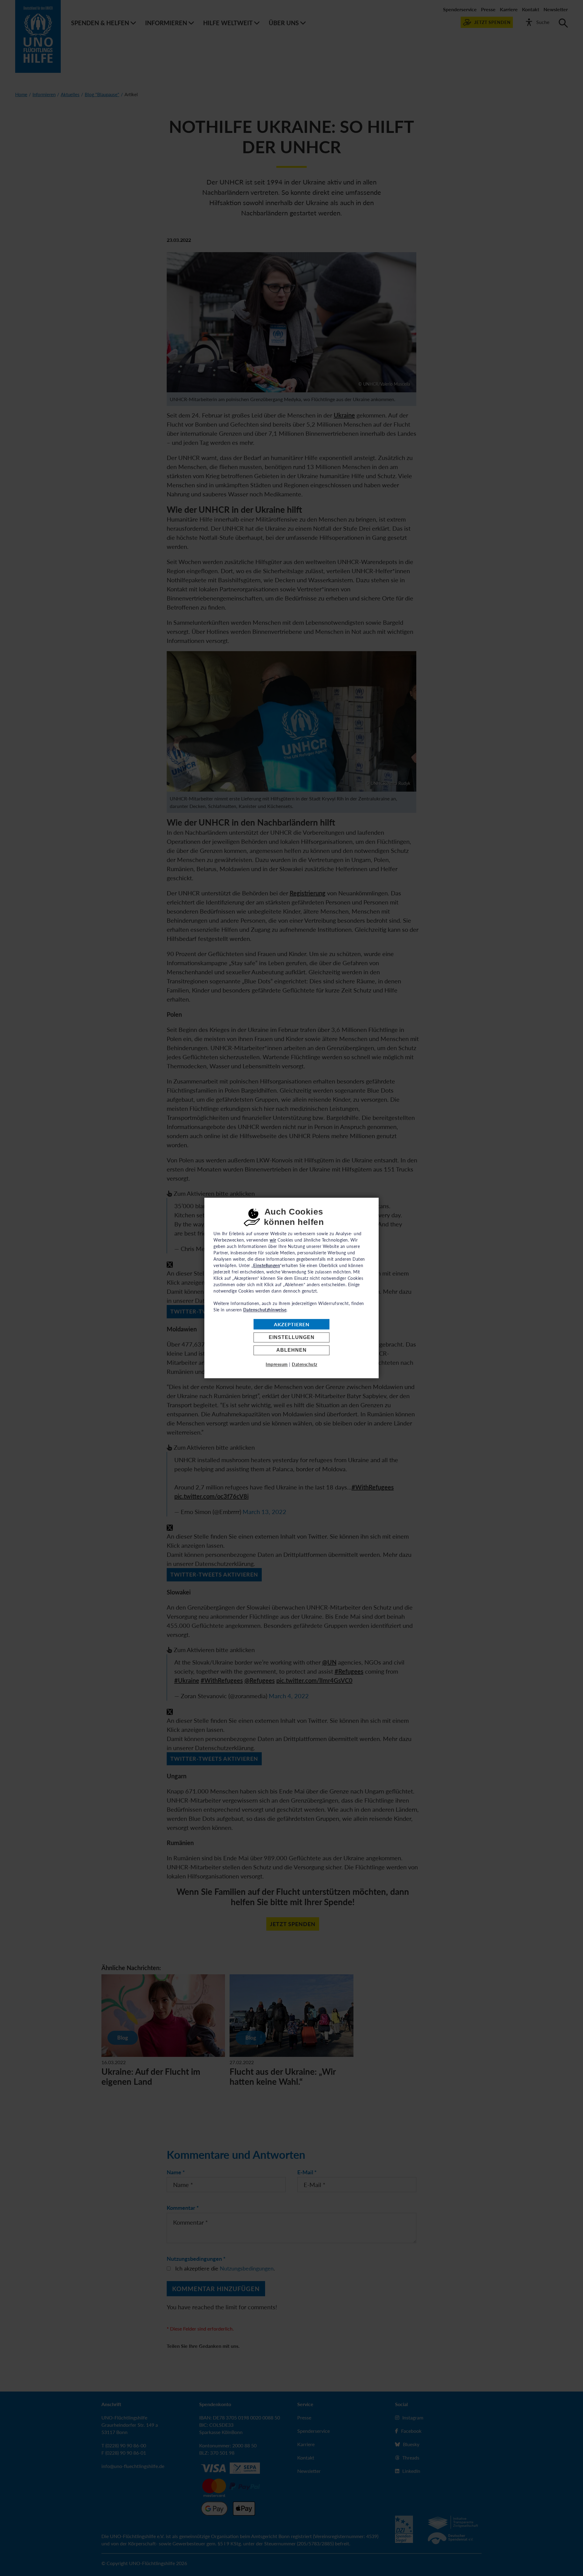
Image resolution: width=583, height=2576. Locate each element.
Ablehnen (291, 1350)
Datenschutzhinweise (265, 1310)
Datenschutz (305, 1365)
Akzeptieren (292, 1324)
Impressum (277, 1365)
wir (273, 1240)
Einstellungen (292, 1337)
